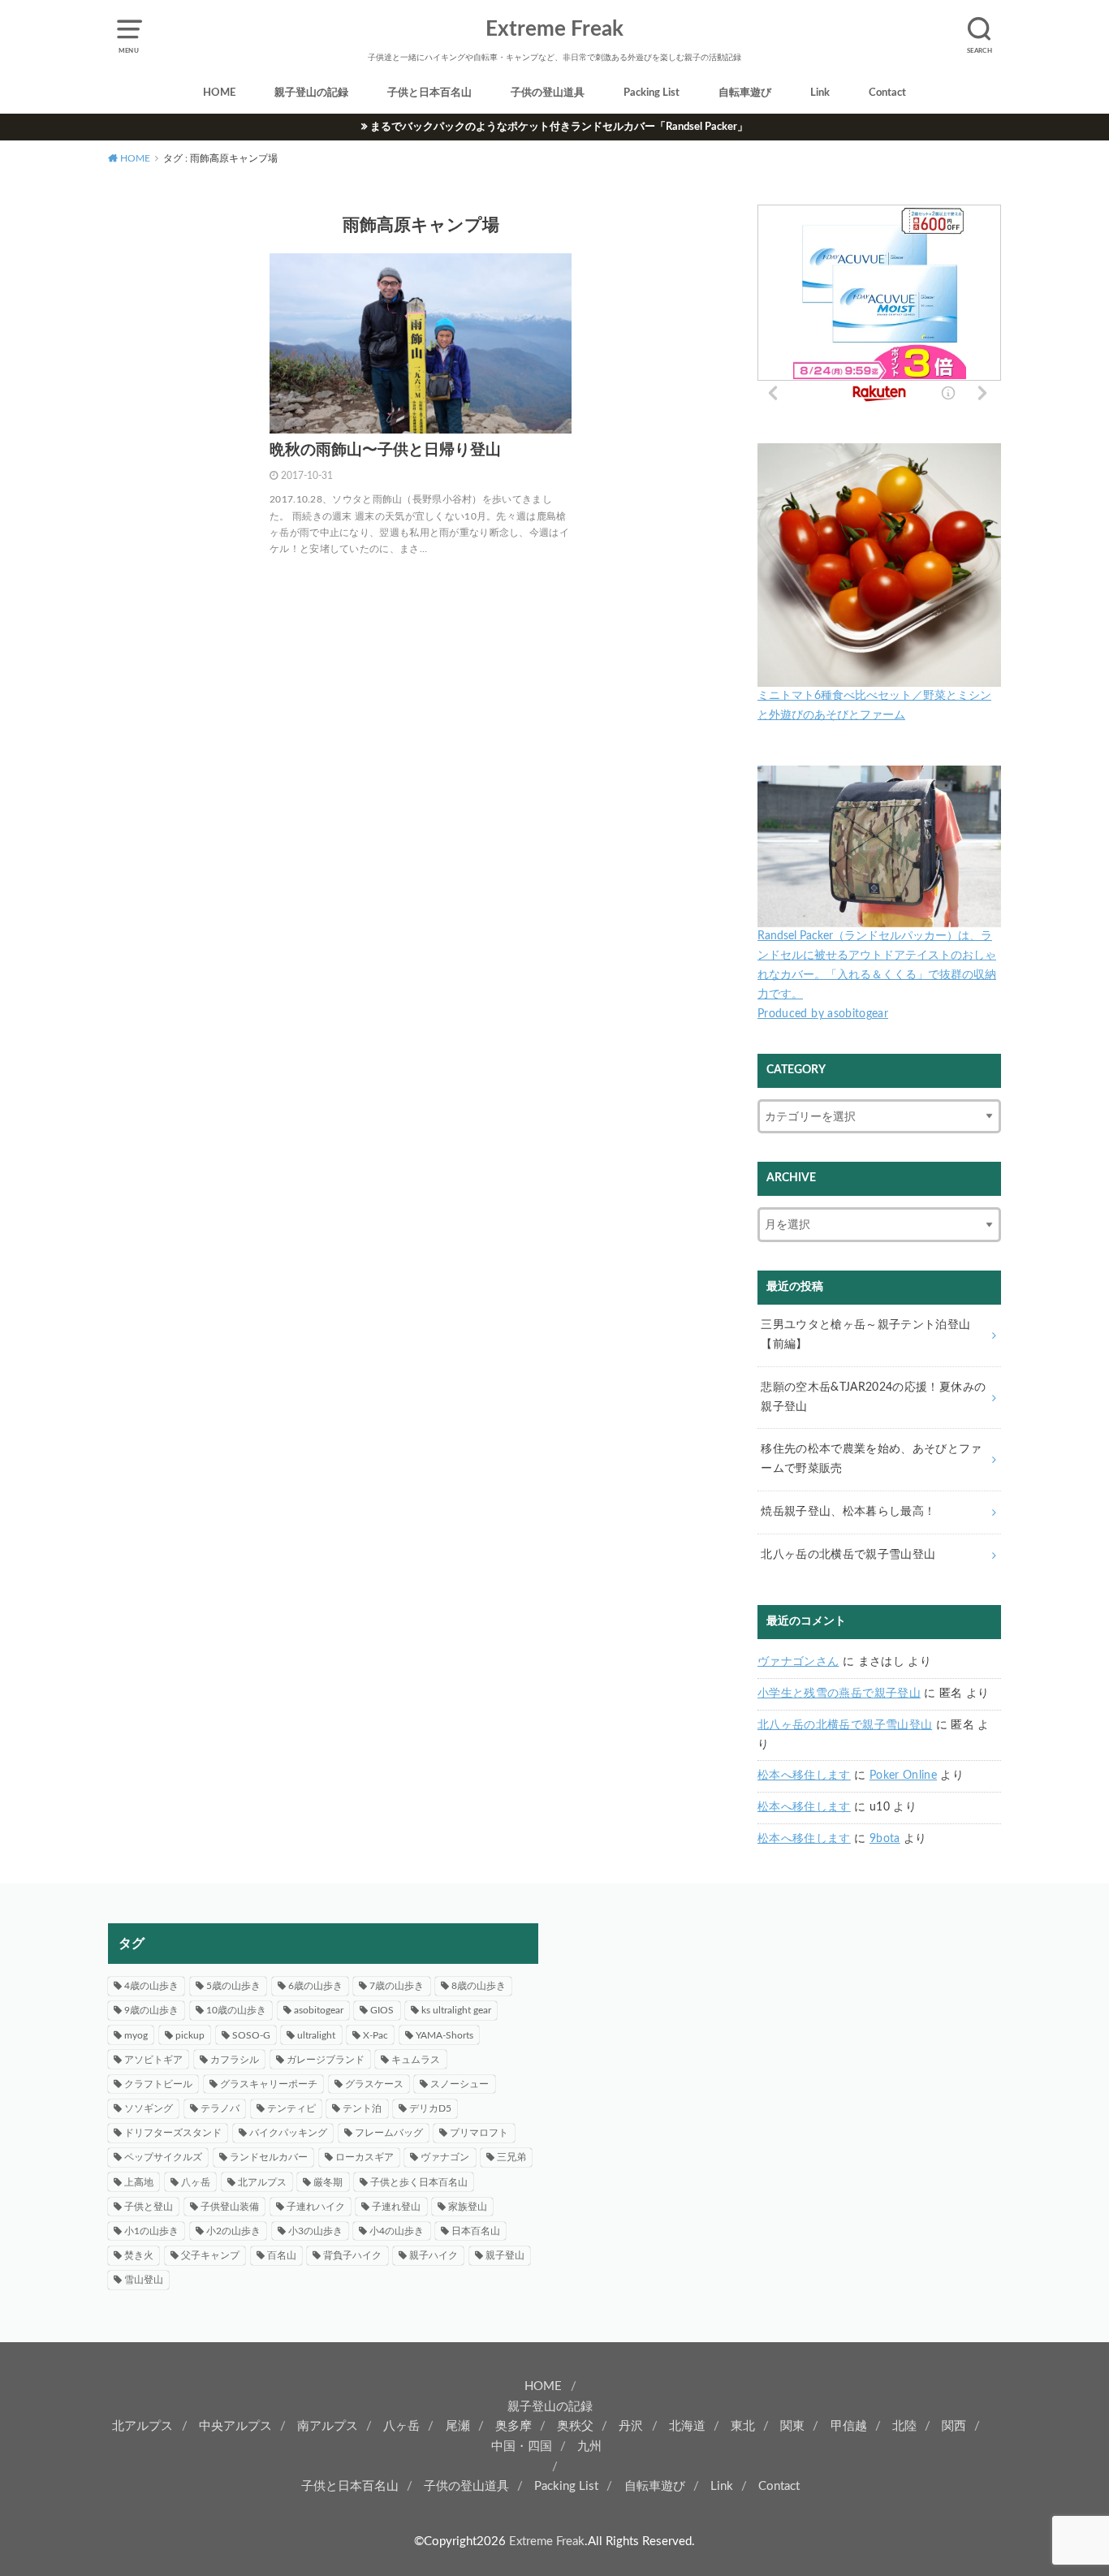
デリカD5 (430, 2108)
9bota (885, 1839)
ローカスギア (365, 2157)
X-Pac (375, 2035)
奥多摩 (514, 2426)
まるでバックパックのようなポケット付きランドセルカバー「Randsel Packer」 (559, 127)
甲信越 (849, 2426)
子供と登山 (149, 2207)
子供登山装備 (230, 2207)
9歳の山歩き (151, 2010)
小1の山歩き (151, 2231)
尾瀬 (458, 2426)
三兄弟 (511, 2157)
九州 (589, 2447)
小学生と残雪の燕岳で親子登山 (839, 1694)
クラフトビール (158, 2084)
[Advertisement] (786, 2037)
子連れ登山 (396, 2207)
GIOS (382, 2010)
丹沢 (631, 2426)
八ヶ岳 (196, 2182)
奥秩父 (575, 2426)
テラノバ (220, 2108)
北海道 (687, 2426)
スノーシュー (460, 2084)
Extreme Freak (554, 29)
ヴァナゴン (445, 2157)
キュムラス (416, 2060)
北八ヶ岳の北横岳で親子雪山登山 (845, 1725)
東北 (743, 2426)
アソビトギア (153, 2060)
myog (136, 2035)
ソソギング (149, 2108)
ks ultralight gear (456, 2010)
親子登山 (505, 2255)
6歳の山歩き (315, 1986)
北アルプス (262, 2182)
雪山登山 (144, 2280)
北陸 (904, 2426)
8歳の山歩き (479, 1986)
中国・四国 (522, 2447)
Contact (887, 93)
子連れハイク (316, 2207)
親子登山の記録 (311, 93)
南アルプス (328, 2426)
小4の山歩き (397, 2231)
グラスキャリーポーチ (269, 2084)
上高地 (139, 2182)
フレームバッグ (389, 2133)
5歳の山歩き (233, 1986)
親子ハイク (434, 2255)
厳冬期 (328, 2182)
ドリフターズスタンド (173, 2133)
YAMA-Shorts (444, 2035)
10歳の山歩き (236, 2010)
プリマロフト (479, 2133)
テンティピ (291, 2108)
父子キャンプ (210, 2255)
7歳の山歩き (397, 1986)
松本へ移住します (804, 1776)
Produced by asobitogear (823, 1014)
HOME (219, 93)
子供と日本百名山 (429, 93)
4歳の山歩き (151, 1986)
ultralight (316, 2035)
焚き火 (139, 2255)
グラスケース (374, 2084)
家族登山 (468, 2207)
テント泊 (362, 2108)
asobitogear (319, 2010)
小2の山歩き (233, 2231)
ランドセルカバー (269, 2157)
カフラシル (235, 2060)
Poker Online (903, 1776)
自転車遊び (745, 93)
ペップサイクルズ (163, 2157)
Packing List (652, 93)
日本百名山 (476, 2231)
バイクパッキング (288, 2133)
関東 (792, 2426)
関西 (954, 2426)
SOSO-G (251, 2035)
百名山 (282, 2255)
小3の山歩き (315, 2231)
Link (820, 93)
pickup (190, 2035)
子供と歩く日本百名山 (419, 2182)
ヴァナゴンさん (798, 1662)
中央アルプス (235, 2426)
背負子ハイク (352, 2255)
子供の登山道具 (548, 93)
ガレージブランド (326, 2060)
